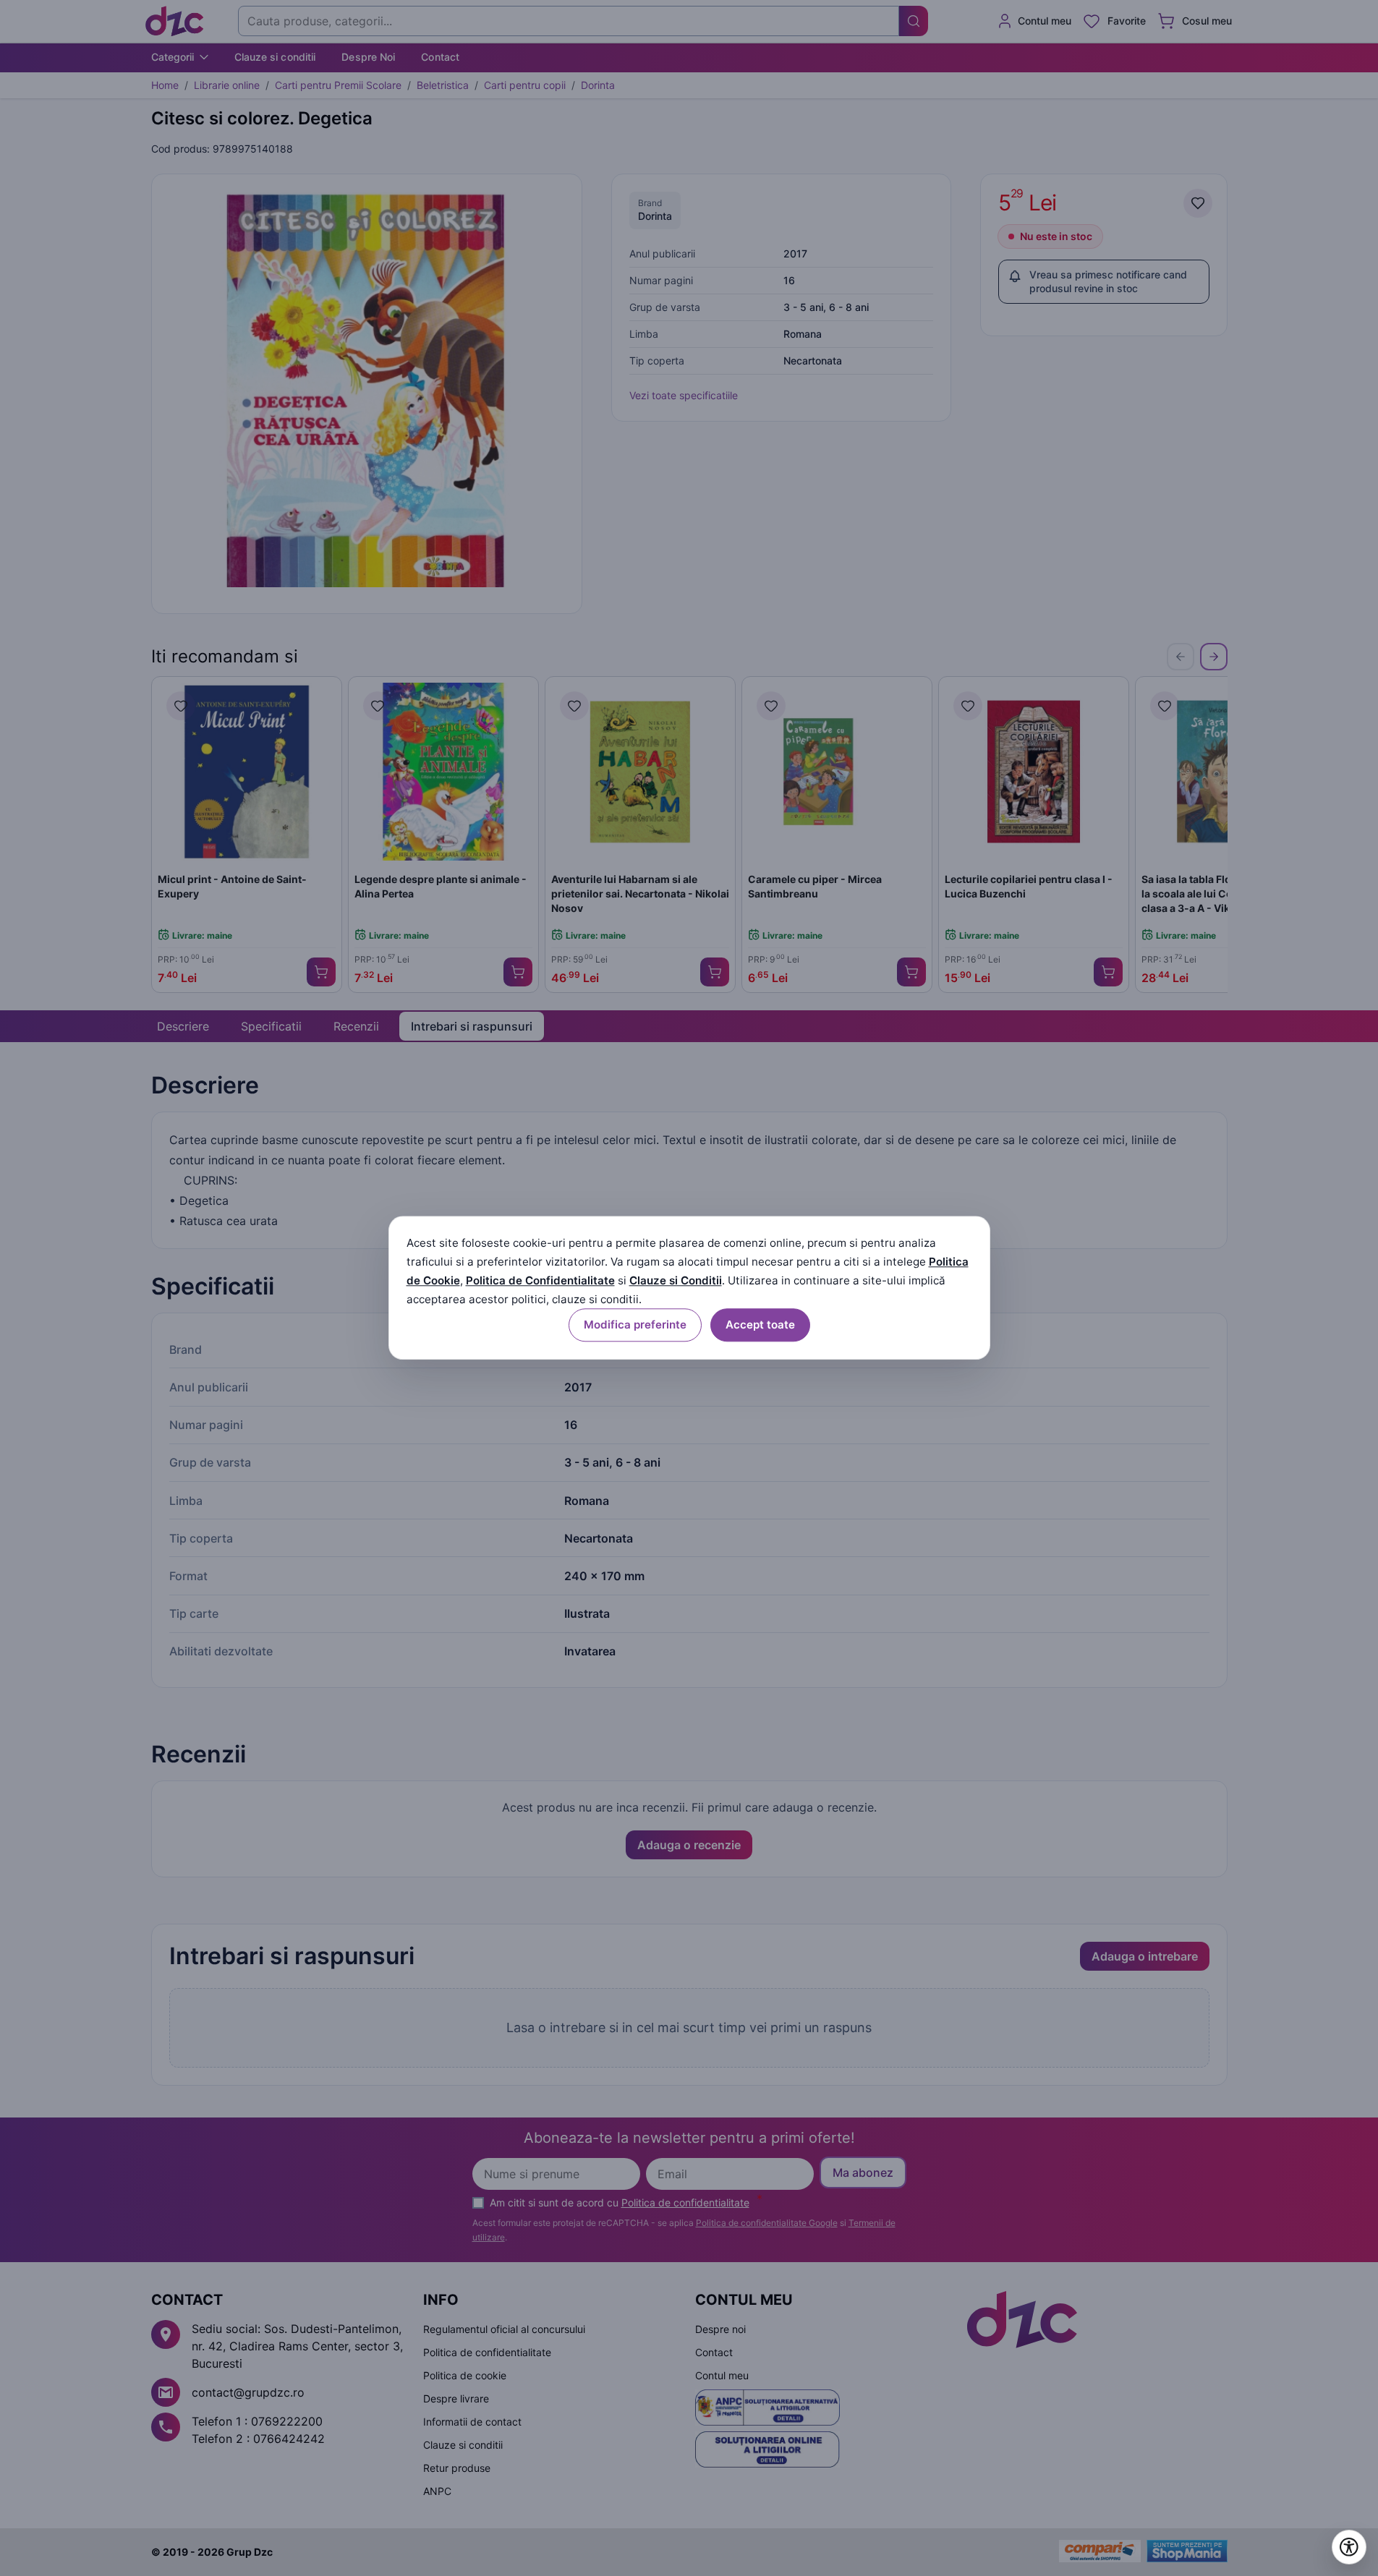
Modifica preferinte (635, 1325)
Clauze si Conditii (676, 1280)
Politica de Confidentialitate (540, 1280)
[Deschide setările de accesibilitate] (1349, 2547)
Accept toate (760, 1325)
